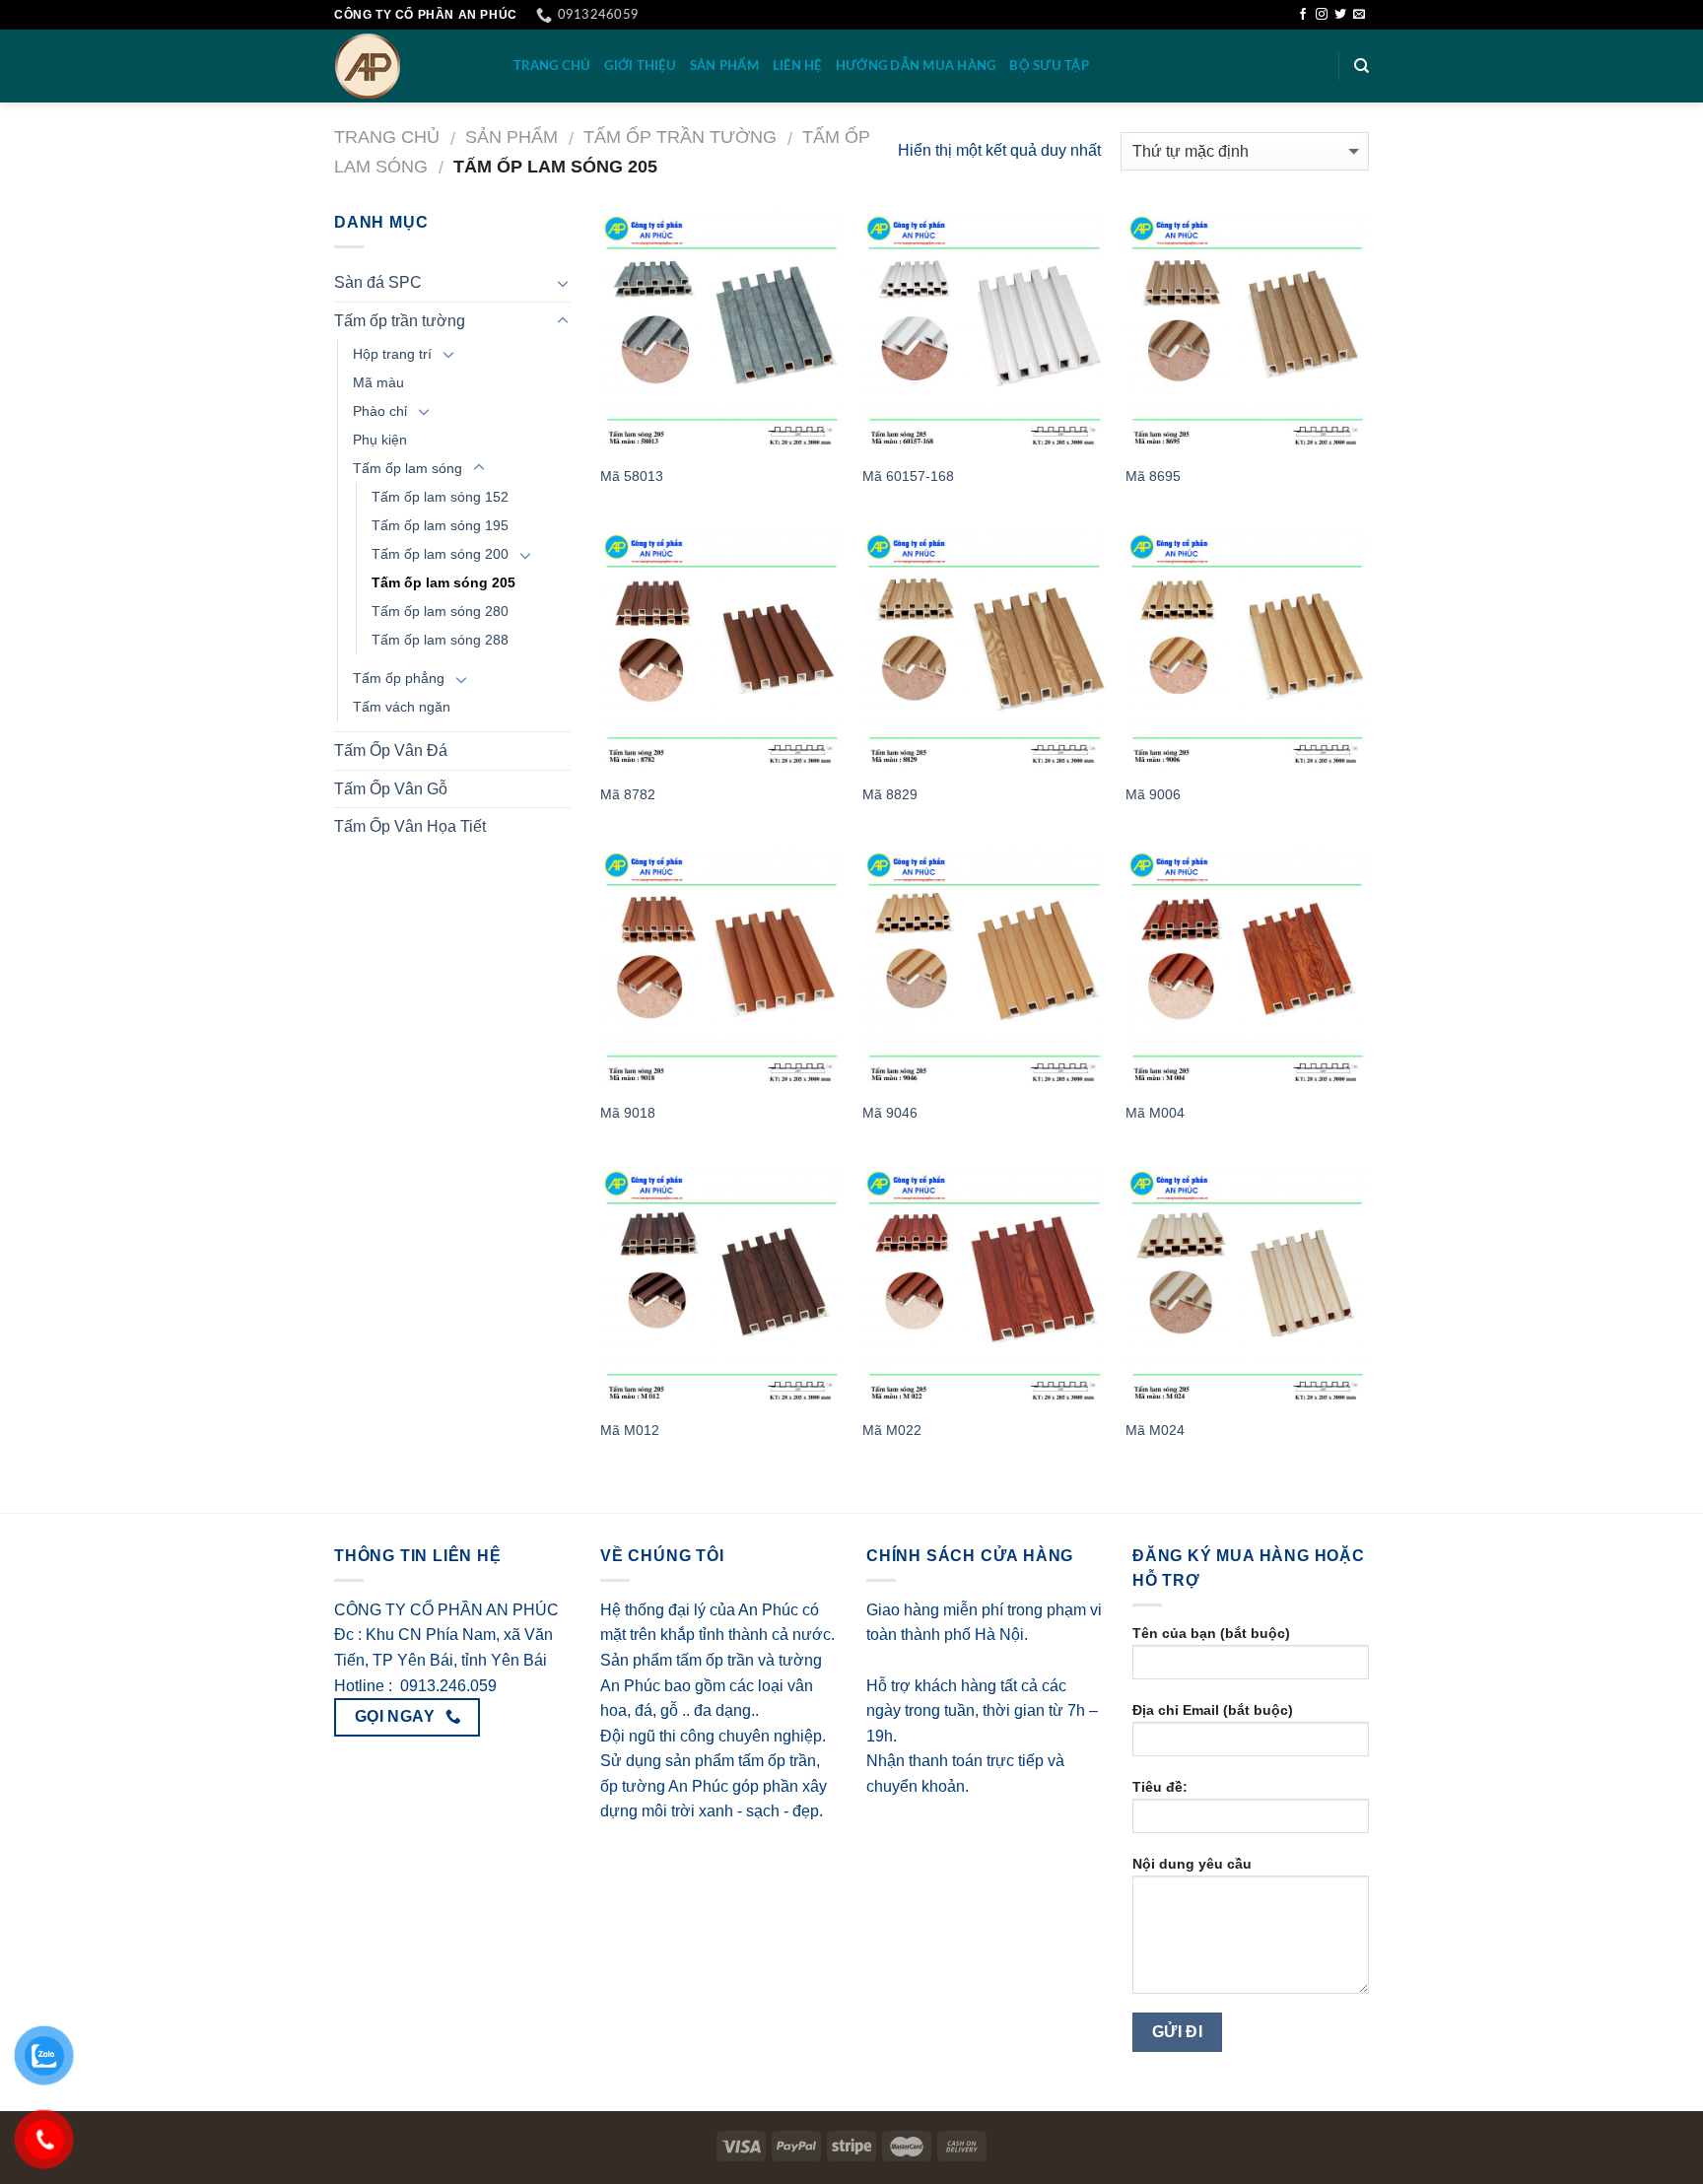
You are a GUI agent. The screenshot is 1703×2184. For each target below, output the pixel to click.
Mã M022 (892, 1430)
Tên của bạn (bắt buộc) (1211, 1633)
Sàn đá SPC (378, 282)
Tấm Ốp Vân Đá (391, 751)
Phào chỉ (380, 411)
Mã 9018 (628, 1113)
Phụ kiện (380, 440)
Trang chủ (387, 136)
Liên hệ (797, 66)
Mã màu (378, 382)
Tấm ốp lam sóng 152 (440, 497)
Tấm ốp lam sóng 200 (440, 554)
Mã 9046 (890, 1113)
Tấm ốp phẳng (399, 678)
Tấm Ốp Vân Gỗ (391, 789)
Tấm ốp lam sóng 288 (440, 640)
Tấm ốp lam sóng (408, 468)
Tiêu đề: (1160, 1787)
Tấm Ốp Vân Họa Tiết (410, 826)
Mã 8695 (1153, 476)
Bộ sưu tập (1049, 66)
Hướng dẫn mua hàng (916, 66)
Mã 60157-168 (908, 476)
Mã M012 (630, 1430)
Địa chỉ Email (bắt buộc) (1213, 1710)
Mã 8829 (890, 794)
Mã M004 (1155, 1113)
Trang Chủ (552, 66)
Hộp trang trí (392, 354)
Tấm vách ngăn (402, 707)
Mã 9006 (1153, 794)
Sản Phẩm (724, 66)
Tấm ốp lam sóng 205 (443, 582)
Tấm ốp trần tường (680, 136)
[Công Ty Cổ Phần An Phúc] (409, 66)
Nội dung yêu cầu (1192, 1864)
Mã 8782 (628, 794)
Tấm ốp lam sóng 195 (440, 525)
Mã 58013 (632, 476)
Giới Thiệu (640, 66)
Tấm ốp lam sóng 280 (440, 611)
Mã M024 (1155, 1430)
